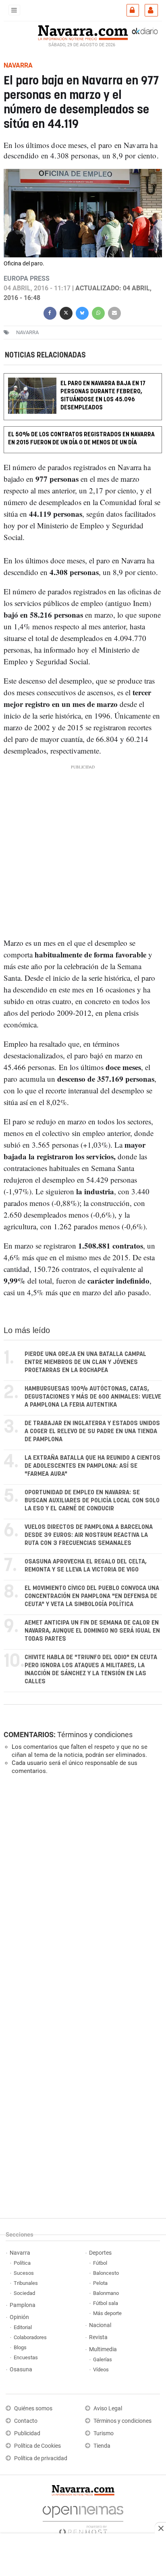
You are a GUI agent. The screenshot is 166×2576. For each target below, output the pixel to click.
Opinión (19, 2317)
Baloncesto (106, 2273)
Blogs (20, 2347)
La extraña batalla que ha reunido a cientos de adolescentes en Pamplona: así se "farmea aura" (92, 1466)
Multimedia (103, 2349)
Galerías (103, 2359)
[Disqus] (81, 1892)
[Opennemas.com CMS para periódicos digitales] (83, 2518)
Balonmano (106, 2293)
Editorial (23, 2327)
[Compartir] (50, 312)
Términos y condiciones (95, 1735)
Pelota (100, 2283)
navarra (27, 332)
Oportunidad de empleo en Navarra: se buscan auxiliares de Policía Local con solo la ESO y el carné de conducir (92, 1501)
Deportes (100, 2253)
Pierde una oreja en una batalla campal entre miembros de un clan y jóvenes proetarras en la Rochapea (85, 1362)
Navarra (20, 2253)
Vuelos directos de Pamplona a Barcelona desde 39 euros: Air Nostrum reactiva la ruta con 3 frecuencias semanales (89, 1535)
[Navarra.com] (83, 32)
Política (22, 2263)
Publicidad (27, 2433)
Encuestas (26, 2357)
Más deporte (107, 2313)
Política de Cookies (37, 2446)
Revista (98, 2337)
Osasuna (21, 2370)
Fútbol (100, 2263)
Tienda (102, 2446)
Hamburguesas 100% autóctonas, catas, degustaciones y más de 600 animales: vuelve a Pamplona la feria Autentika (93, 1397)
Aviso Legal (108, 2409)
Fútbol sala (106, 2303)
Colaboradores (30, 2337)
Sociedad (24, 2293)
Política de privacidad (41, 2458)
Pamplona (23, 2305)
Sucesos (24, 2273)
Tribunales (26, 2283)
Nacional (100, 2325)
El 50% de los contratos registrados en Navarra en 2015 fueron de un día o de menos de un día (81, 439)
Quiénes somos (33, 2409)
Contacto (26, 2421)
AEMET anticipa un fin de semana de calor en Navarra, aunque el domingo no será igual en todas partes (92, 1631)
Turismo (104, 2433)
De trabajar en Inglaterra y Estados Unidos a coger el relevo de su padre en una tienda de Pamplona (92, 1431)
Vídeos (101, 2370)
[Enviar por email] (114, 312)
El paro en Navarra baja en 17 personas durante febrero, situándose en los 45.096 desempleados (103, 395)
